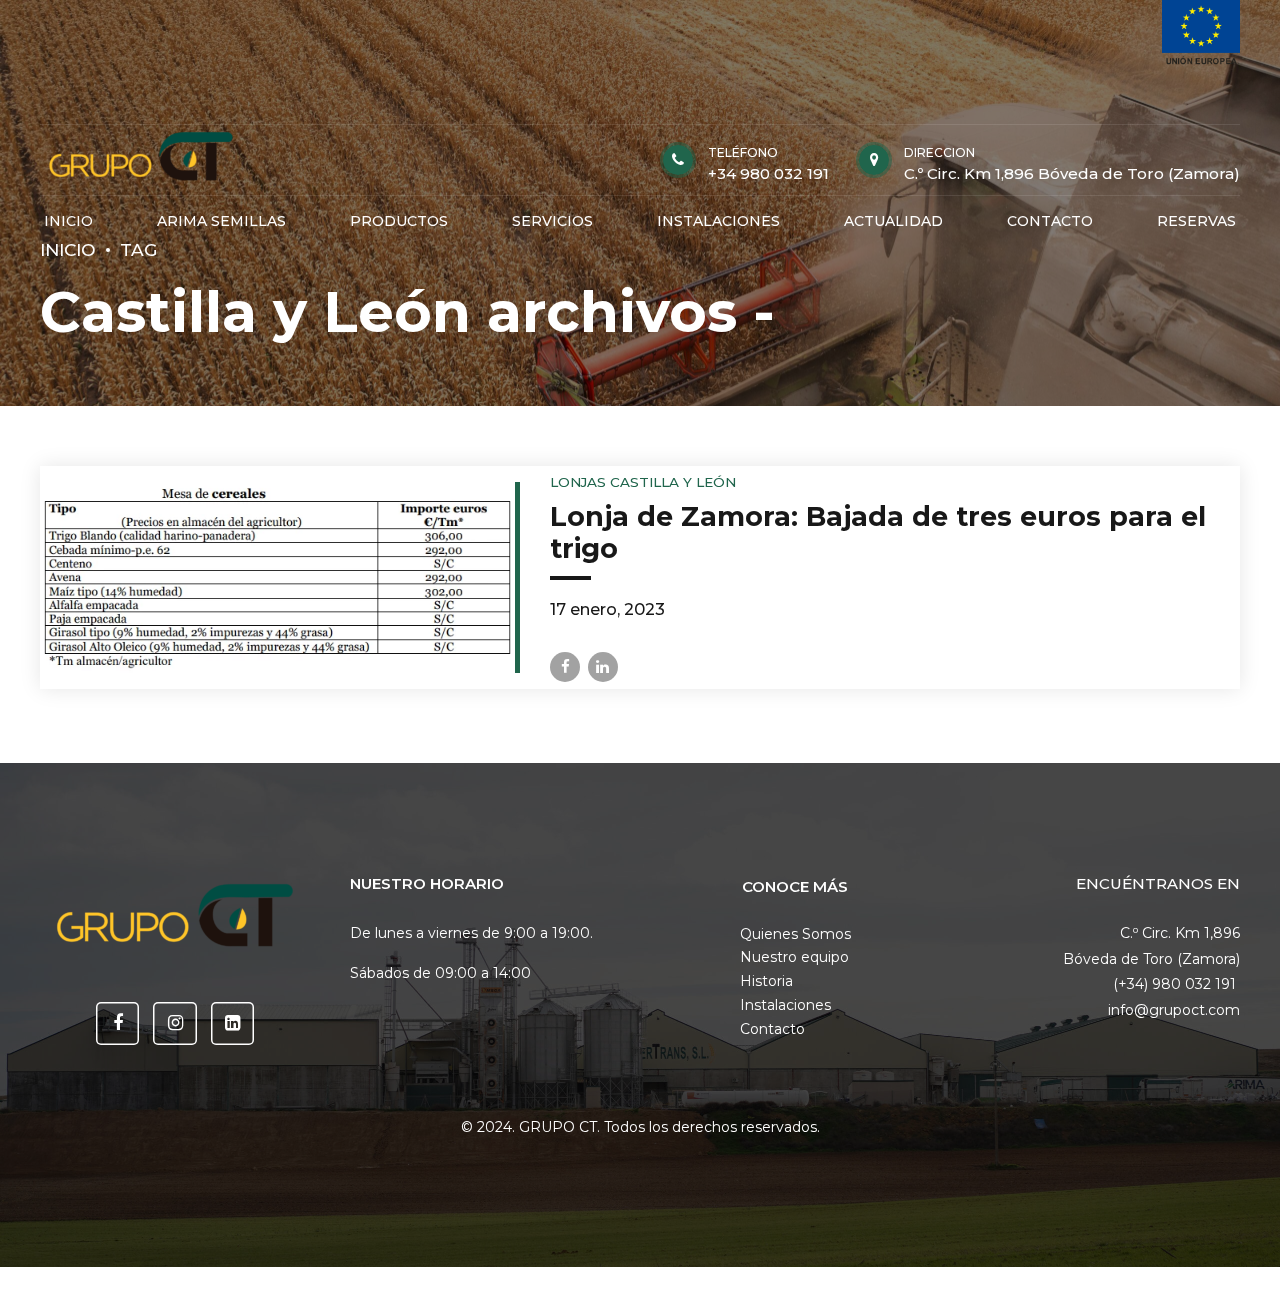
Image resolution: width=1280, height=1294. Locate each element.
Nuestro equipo (794, 957)
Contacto (772, 1029)
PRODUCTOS (399, 221)
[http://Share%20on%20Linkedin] (603, 667)
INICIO (68, 221)
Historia (766, 981)
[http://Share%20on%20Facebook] (565, 667)
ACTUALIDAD (893, 221)
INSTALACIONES (718, 221)
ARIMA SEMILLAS (221, 221)
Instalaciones (785, 1005)
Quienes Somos (795, 934)
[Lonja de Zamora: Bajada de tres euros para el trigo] (277, 577)
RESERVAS (1196, 221)
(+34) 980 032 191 (1176, 984)
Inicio (68, 249)
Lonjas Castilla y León (643, 482)
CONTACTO (1050, 221)
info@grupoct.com (1174, 1010)
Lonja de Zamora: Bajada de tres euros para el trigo (878, 532)
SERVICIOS (552, 221)
